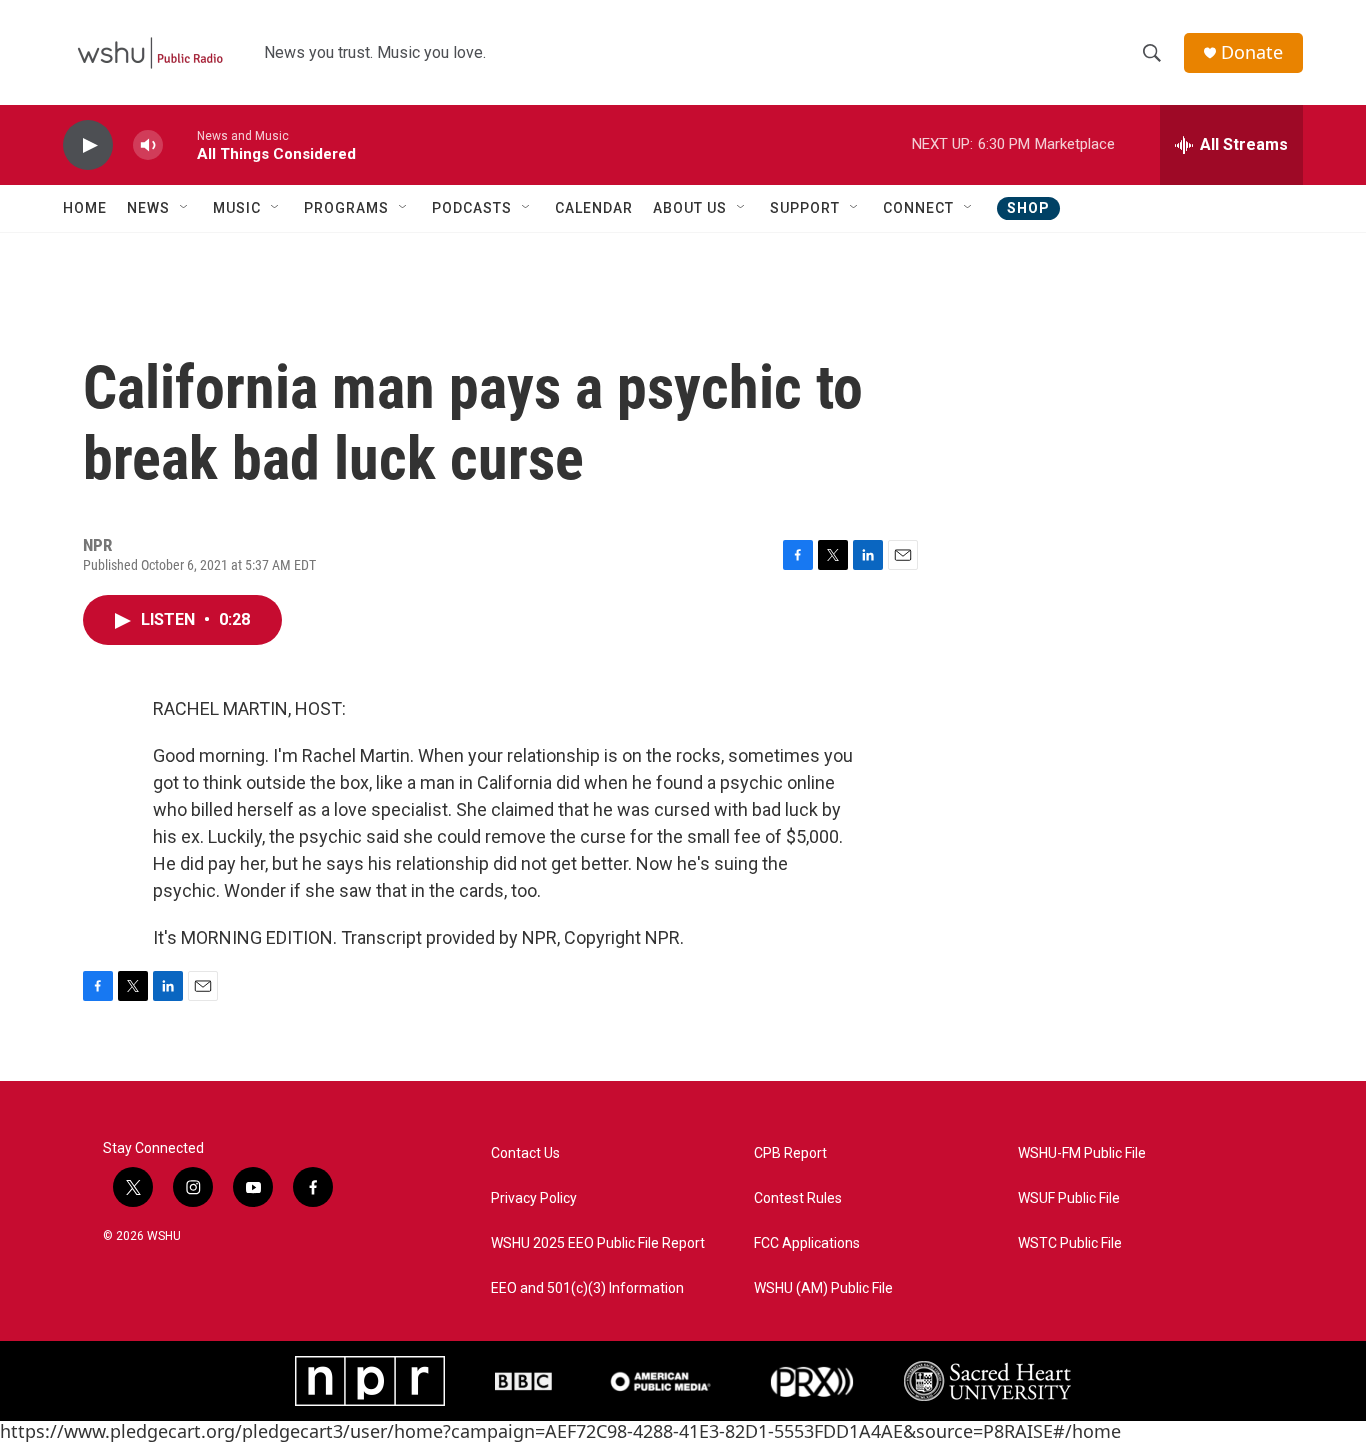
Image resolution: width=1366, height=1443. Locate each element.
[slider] (180, 144)
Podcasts (472, 208)
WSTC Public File (1070, 1243)
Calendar (594, 208)
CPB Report (790, 1153)
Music (237, 208)
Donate (1252, 52)
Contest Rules (798, 1198)
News (148, 208)
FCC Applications (807, 1243)
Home (85, 208)
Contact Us (525, 1153)
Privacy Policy (534, 1198)
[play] (88, 145)
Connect (918, 208)
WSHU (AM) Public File (823, 1288)
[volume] (148, 145)
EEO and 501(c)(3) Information (587, 1288)
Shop (1028, 208)
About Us (690, 208)
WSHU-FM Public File (1082, 1153)
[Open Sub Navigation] (185, 208)
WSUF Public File (1069, 1198)
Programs (346, 208)
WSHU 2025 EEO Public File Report (598, 1243)
